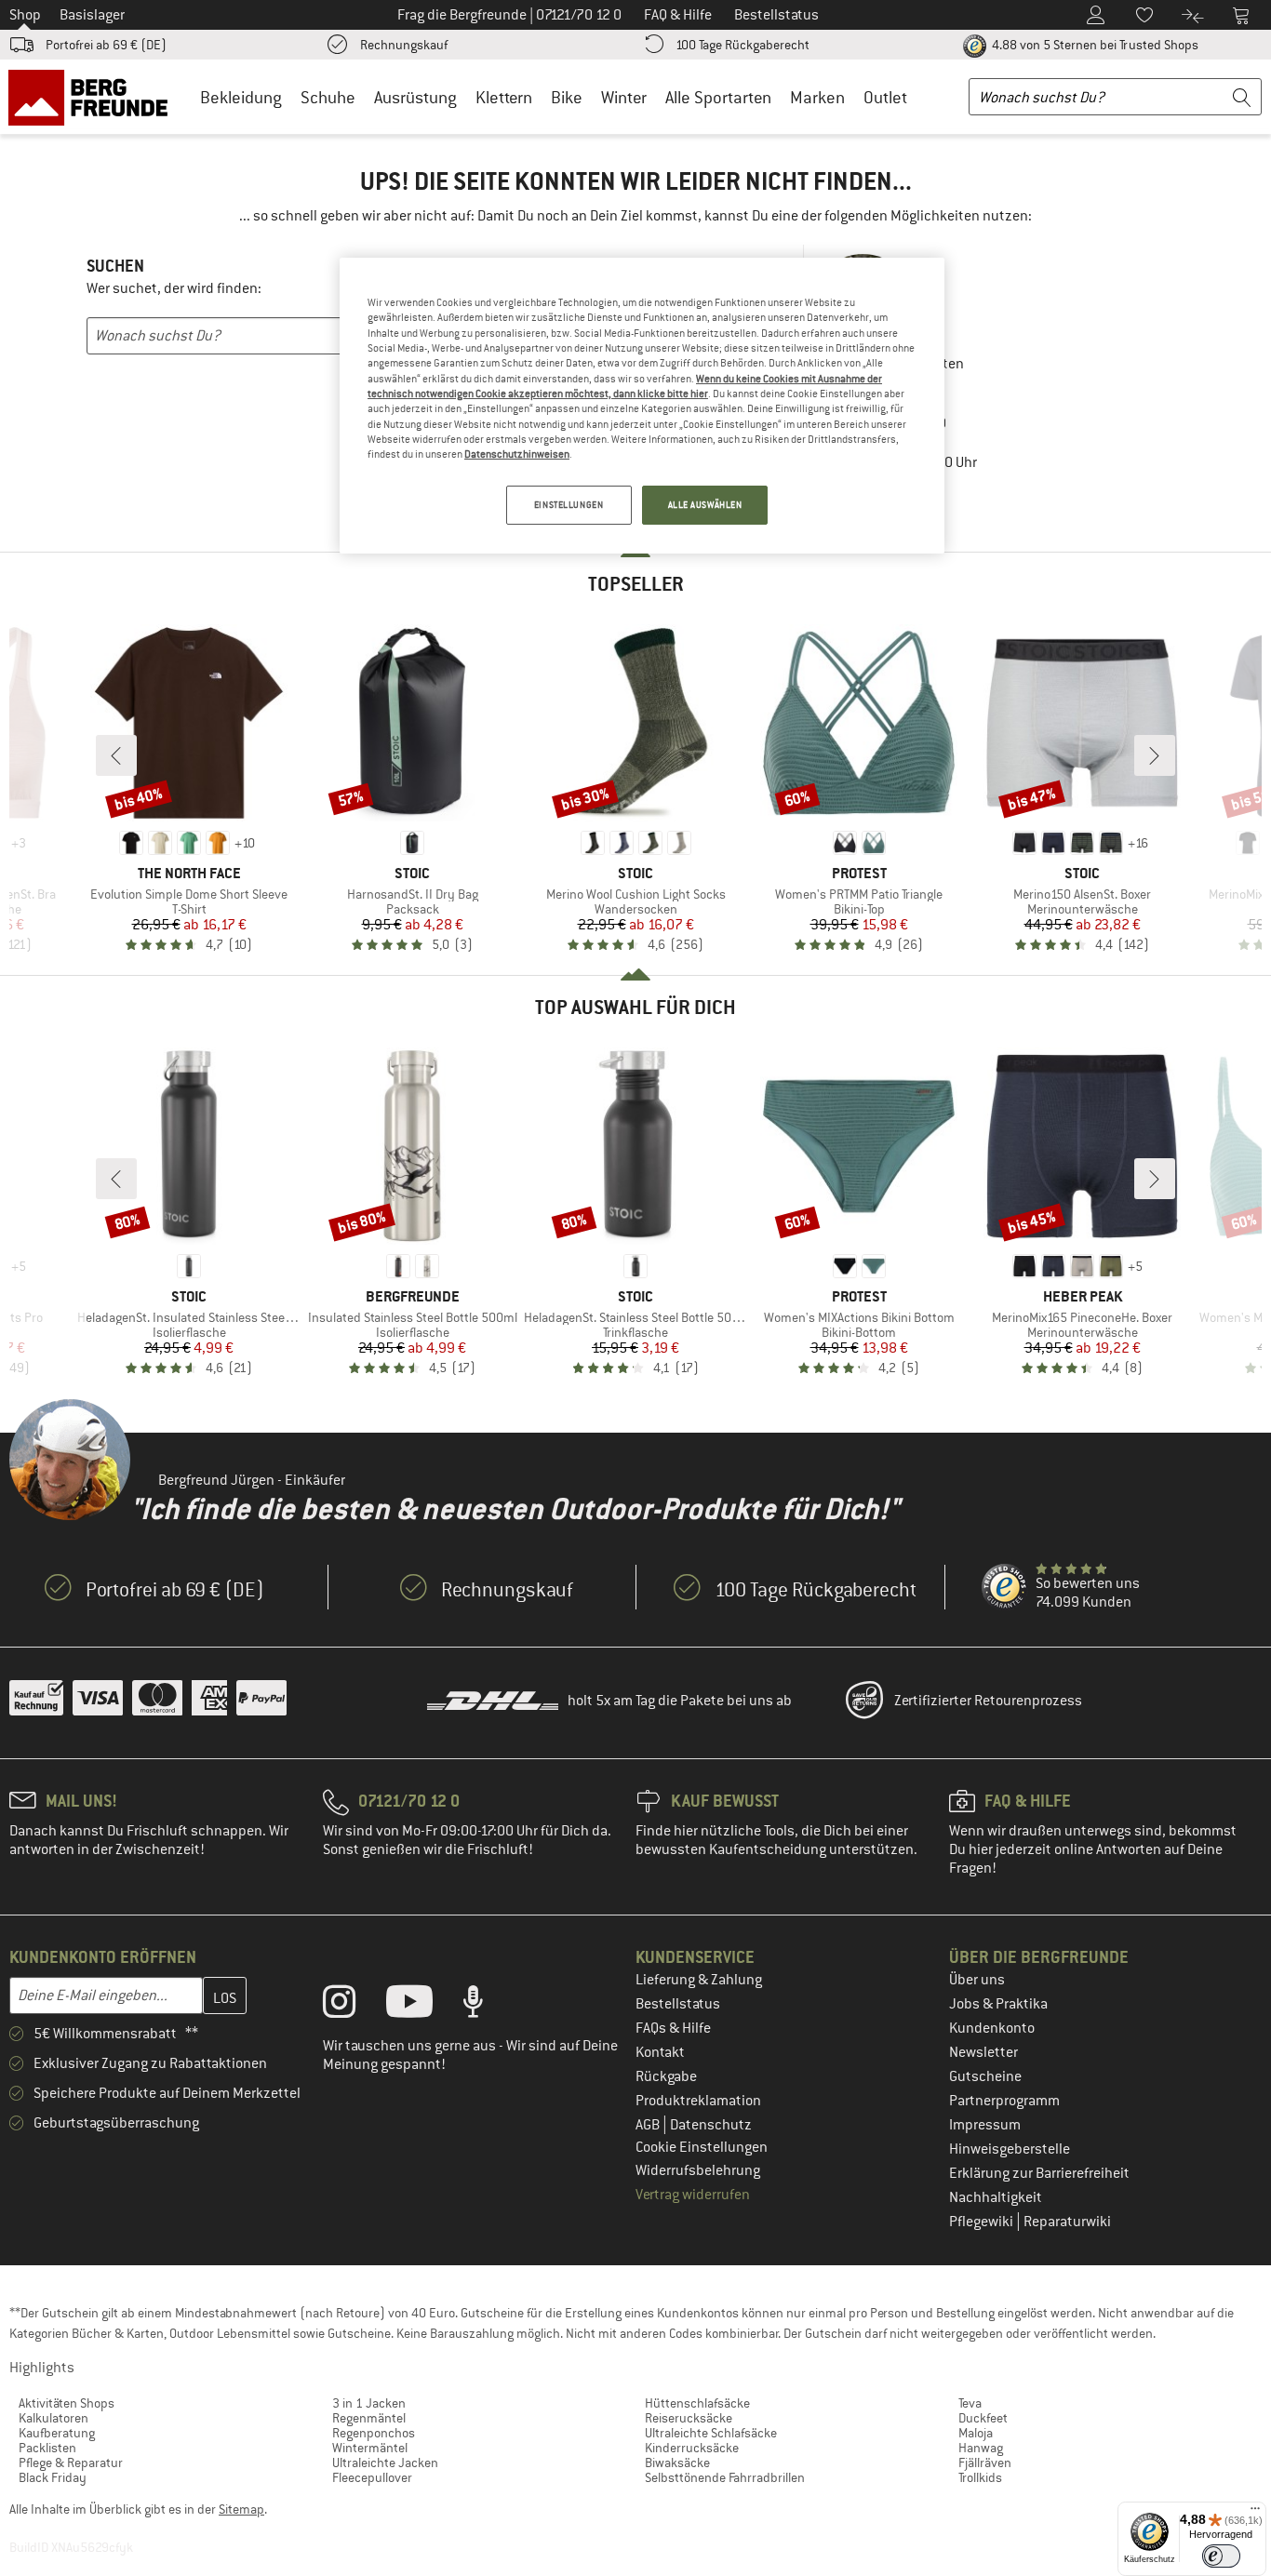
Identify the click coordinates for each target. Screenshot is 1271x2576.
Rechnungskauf (404, 45)
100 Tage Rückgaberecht (743, 45)
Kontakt (660, 2052)
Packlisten (47, 2448)
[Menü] (1255, 2513)
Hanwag (981, 2448)
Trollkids (980, 2477)
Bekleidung (241, 97)
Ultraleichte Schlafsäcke (711, 2433)
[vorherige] (116, 755)
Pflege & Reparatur (71, 2463)
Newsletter (983, 2052)
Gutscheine (985, 2076)
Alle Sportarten (718, 97)
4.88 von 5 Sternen (1094, 45)
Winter (624, 97)
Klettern (504, 97)
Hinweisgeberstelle (1010, 2149)
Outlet (885, 97)
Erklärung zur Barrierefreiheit (1039, 2173)
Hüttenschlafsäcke (697, 2403)
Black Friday (53, 2477)
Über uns (977, 1980)
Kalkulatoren (54, 2418)
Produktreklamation (698, 2101)
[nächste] (1155, 755)
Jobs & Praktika (998, 2004)
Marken (817, 97)
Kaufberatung (57, 2433)
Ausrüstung (415, 97)
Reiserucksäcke (689, 2418)
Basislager (92, 15)
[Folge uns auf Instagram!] (353, 2006)
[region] (642, 406)
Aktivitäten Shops (67, 2403)
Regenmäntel (369, 2418)
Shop (25, 15)
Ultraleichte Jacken (385, 2463)
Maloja (976, 2433)
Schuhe (328, 97)
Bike (567, 97)
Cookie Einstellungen (702, 2147)
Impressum (985, 2125)
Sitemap (241, 2509)
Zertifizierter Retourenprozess (988, 1701)
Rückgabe (666, 2076)
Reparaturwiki (1067, 2222)
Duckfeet (983, 2418)
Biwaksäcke (677, 2463)
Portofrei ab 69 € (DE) (106, 45)
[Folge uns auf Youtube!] (423, 2006)
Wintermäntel (370, 2448)
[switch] (1221, 2556)
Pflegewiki (983, 2222)
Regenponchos (374, 2433)
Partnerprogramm (1004, 2101)
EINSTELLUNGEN (569, 505)
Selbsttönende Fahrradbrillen (725, 2477)
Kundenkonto (992, 2028)
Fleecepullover (372, 2477)
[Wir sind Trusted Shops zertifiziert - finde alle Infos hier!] (1005, 1587)
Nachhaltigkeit (996, 2197)
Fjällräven (985, 2463)
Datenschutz (711, 2125)
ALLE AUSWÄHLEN (705, 505)
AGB (649, 2125)
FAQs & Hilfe (673, 2028)
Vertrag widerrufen (693, 2195)
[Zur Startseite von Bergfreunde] (94, 97)
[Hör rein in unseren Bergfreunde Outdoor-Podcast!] (487, 2006)
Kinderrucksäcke (692, 2448)
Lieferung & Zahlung (699, 1980)
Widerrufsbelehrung (698, 2170)
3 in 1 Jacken (369, 2403)
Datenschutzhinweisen (517, 454)
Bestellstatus (678, 2004)
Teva (970, 2403)
